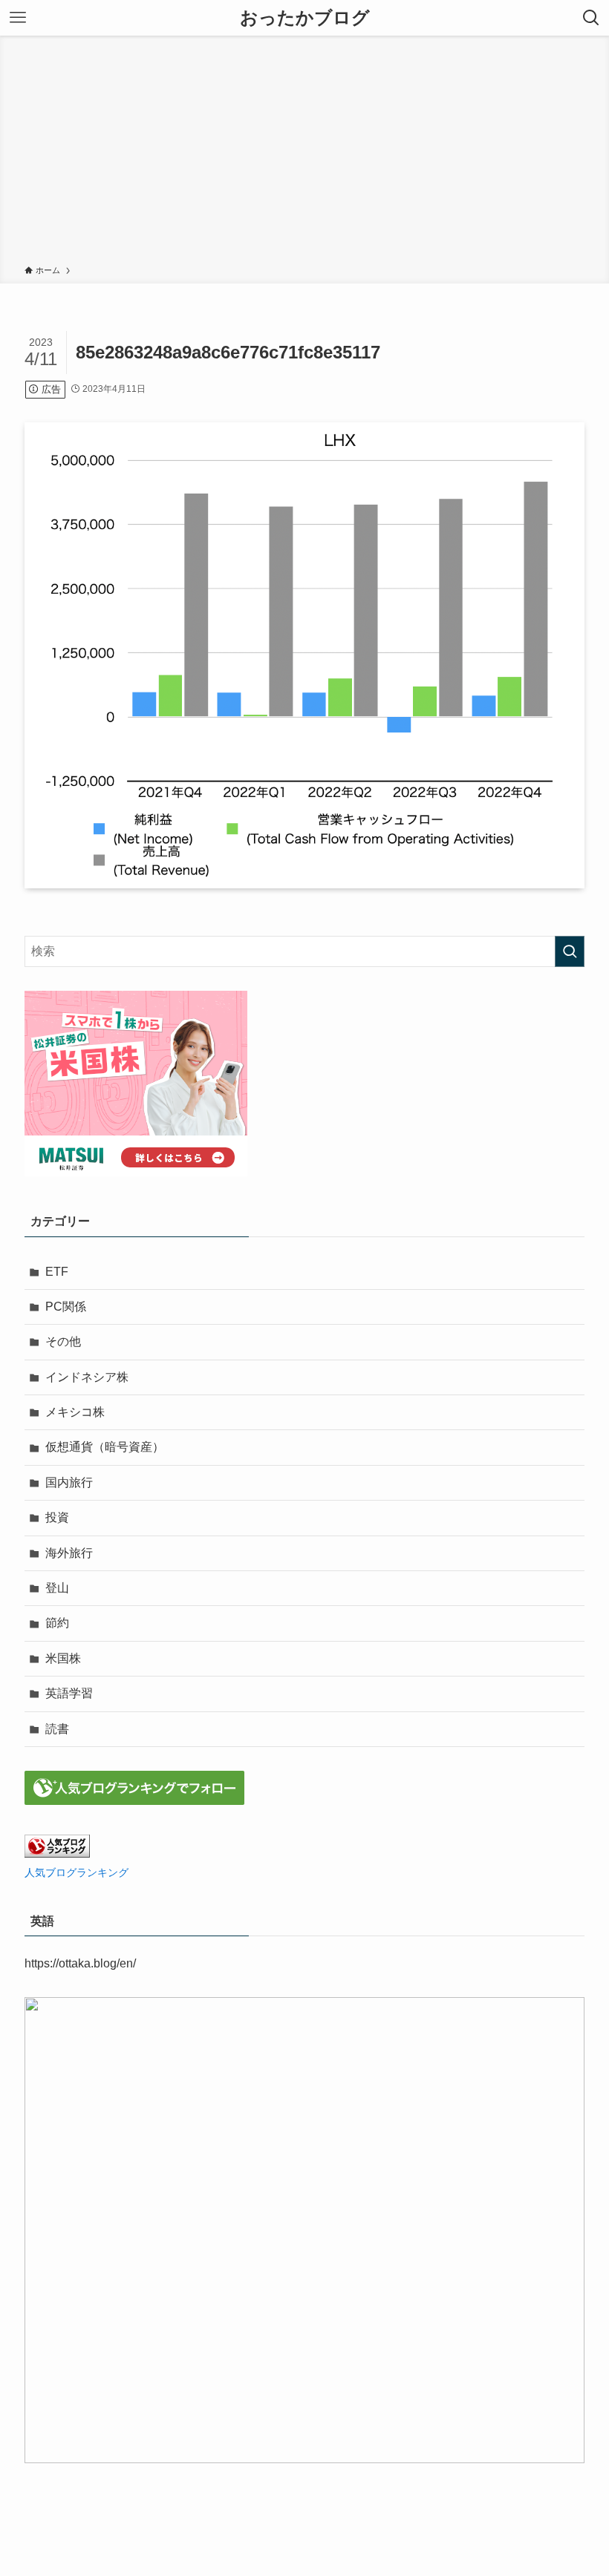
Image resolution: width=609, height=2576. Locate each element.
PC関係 (66, 1307)
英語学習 (69, 1693)
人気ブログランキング (76, 1872)
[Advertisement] (304, 153)
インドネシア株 (87, 1377)
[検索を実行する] (570, 951)
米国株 (63, 1658)
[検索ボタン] (591, 18)
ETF (57, 1272)
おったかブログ (305, 18)
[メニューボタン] (18, 18)
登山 (57, 1588)
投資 (57, 1517)
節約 (57, 1623)
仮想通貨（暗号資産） (105, 1447)
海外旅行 (69, 1553)
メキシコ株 (75, 1412)
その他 (63, 1341)
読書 (57, 1729)
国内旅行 (69, 1482)
